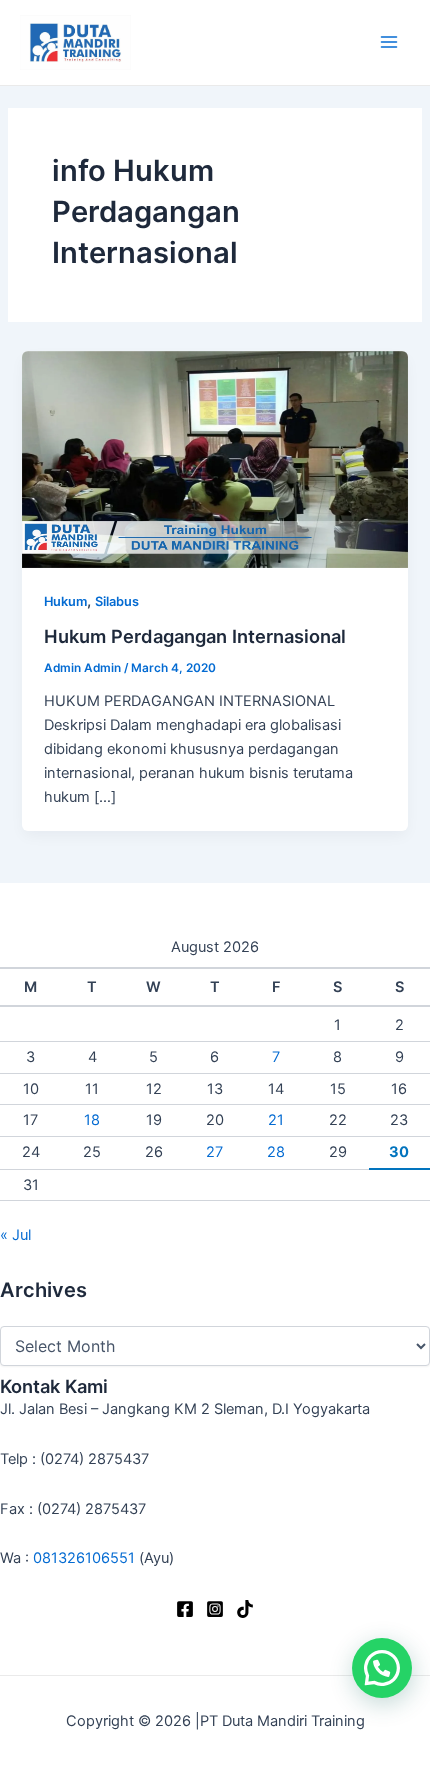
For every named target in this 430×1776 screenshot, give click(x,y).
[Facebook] (185, 1609)
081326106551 (84, 1558)
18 (92, 1120)
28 (276, 1152)
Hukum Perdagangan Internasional (195, 636)
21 (276, 1120)
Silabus (117, 601)
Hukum (65, 601)
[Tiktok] (245, 1609)
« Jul (15, 1235)
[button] (382, 1668)
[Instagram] (215, 1609)
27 (214, 1152)
